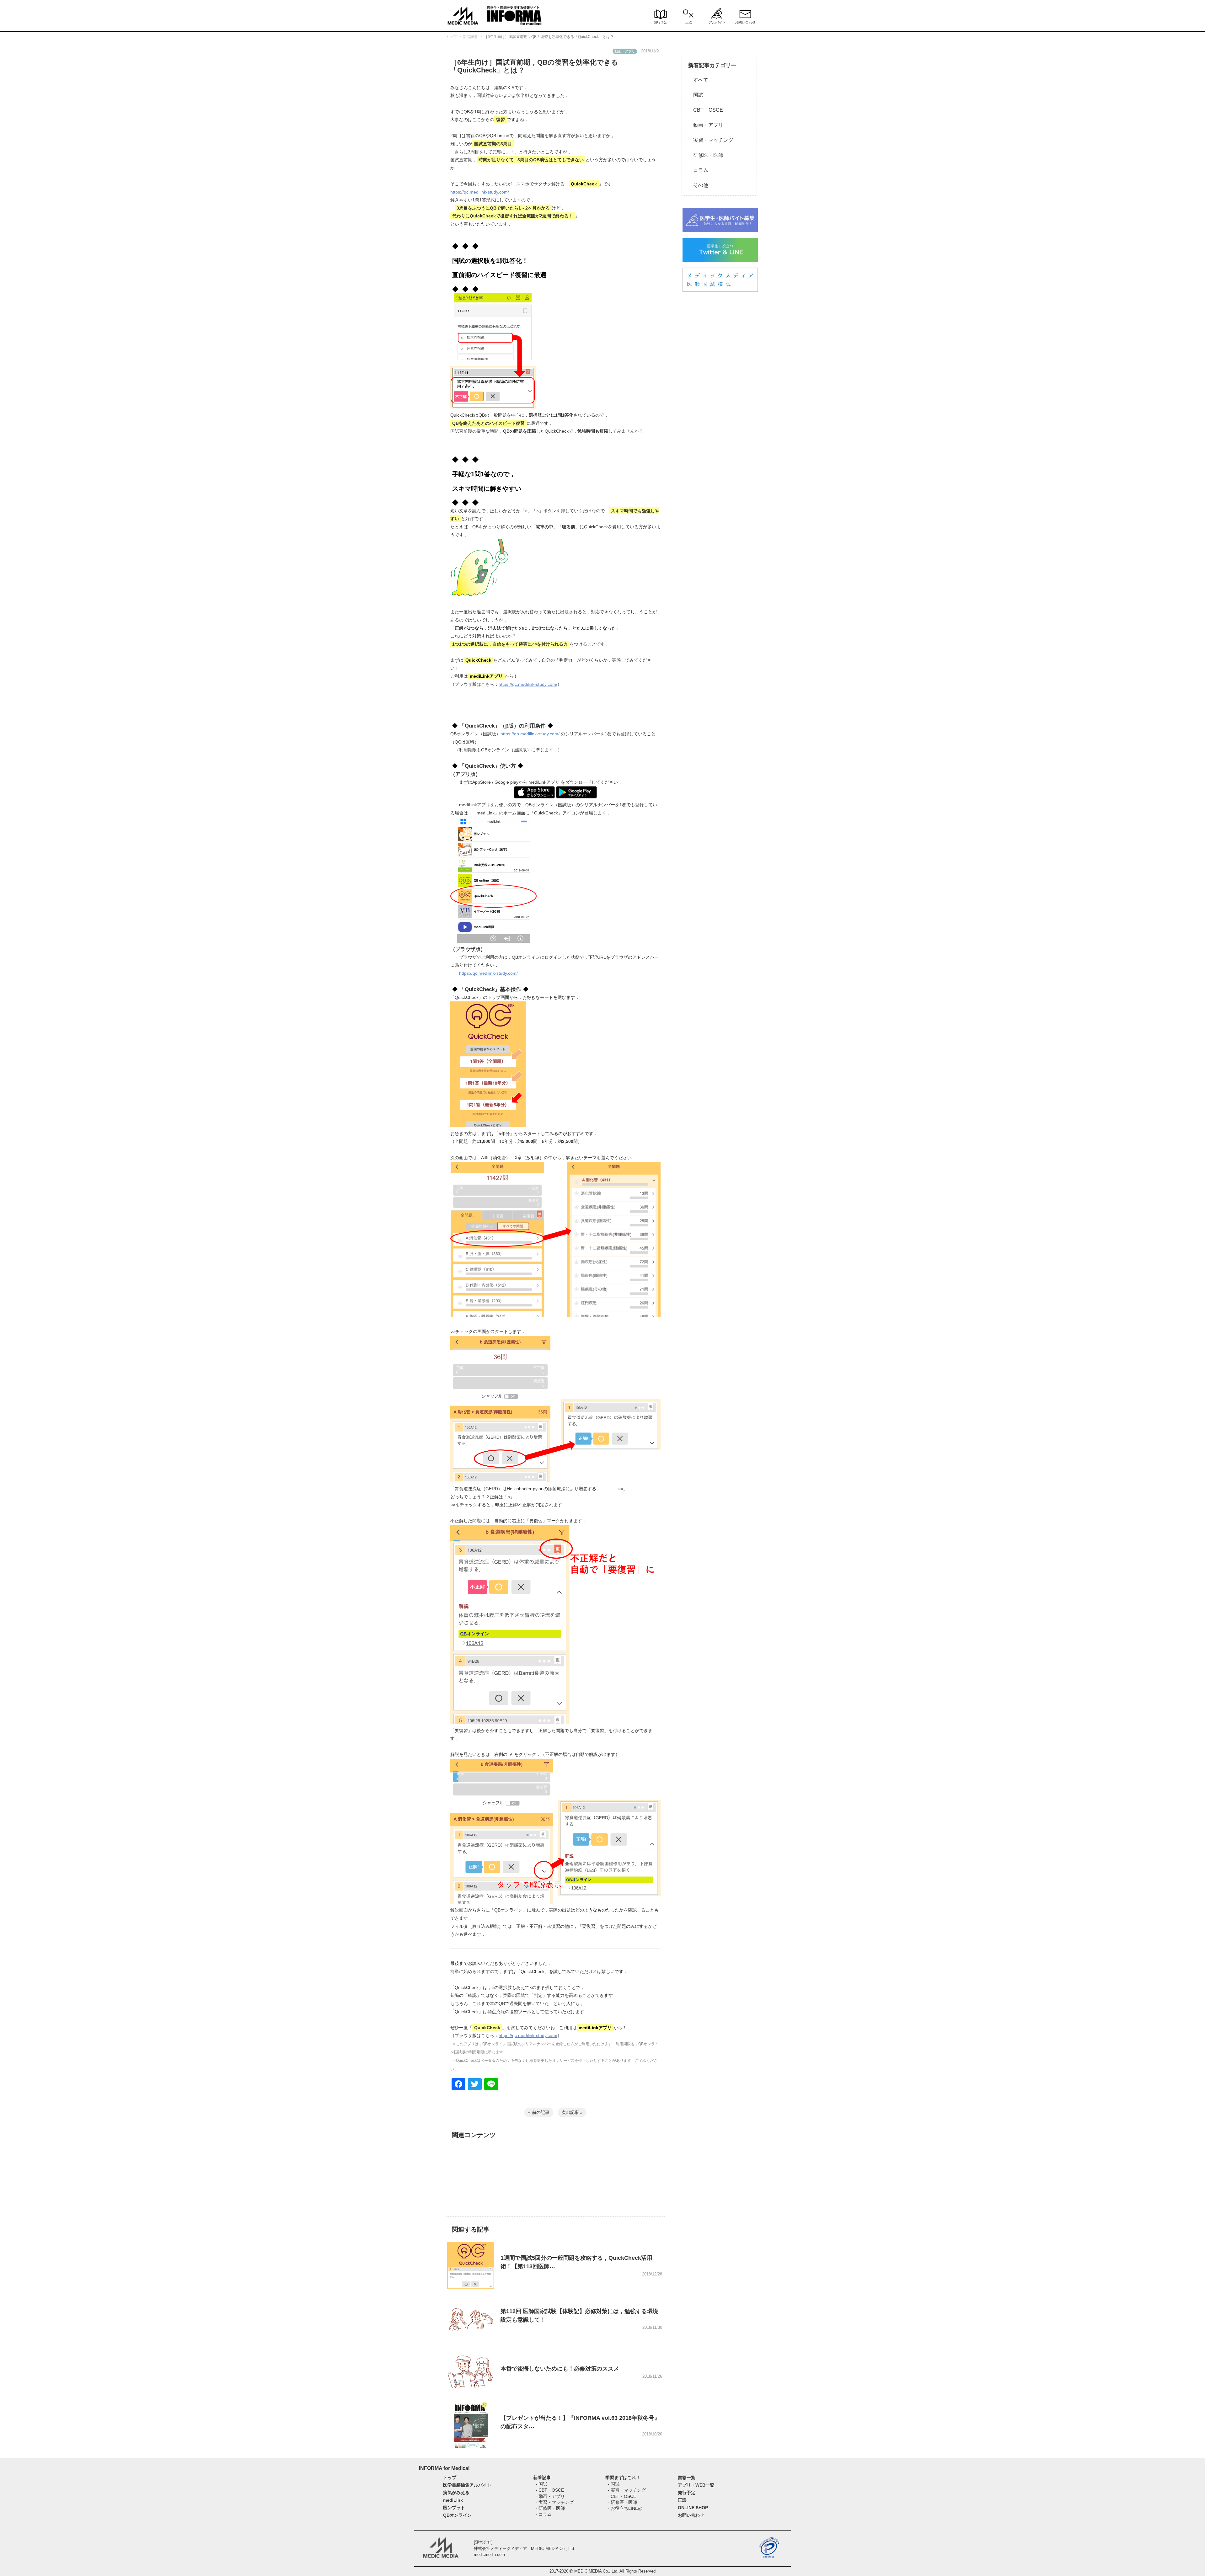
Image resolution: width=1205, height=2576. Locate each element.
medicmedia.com (489, 2555)
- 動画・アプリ (550, 2496)
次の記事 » (572, 2112)
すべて (698, 80)
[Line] (491, 2085)
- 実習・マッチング (555, 2502)
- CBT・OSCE (550, 2490)
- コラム (544, 2514)
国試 (696, 95)
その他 (698, 185)
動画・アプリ (706, 125)
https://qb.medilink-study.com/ (530, 734)
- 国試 (541, 2484)
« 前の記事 (539, 2112)
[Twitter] (475, 2085)
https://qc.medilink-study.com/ (480, 192)
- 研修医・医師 (550, 2508)
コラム (698, 170)
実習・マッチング (711, 140)
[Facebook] (458, 2085)
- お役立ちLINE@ (625, 2508)
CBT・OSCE (706, 110)
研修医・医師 (706, 155)
